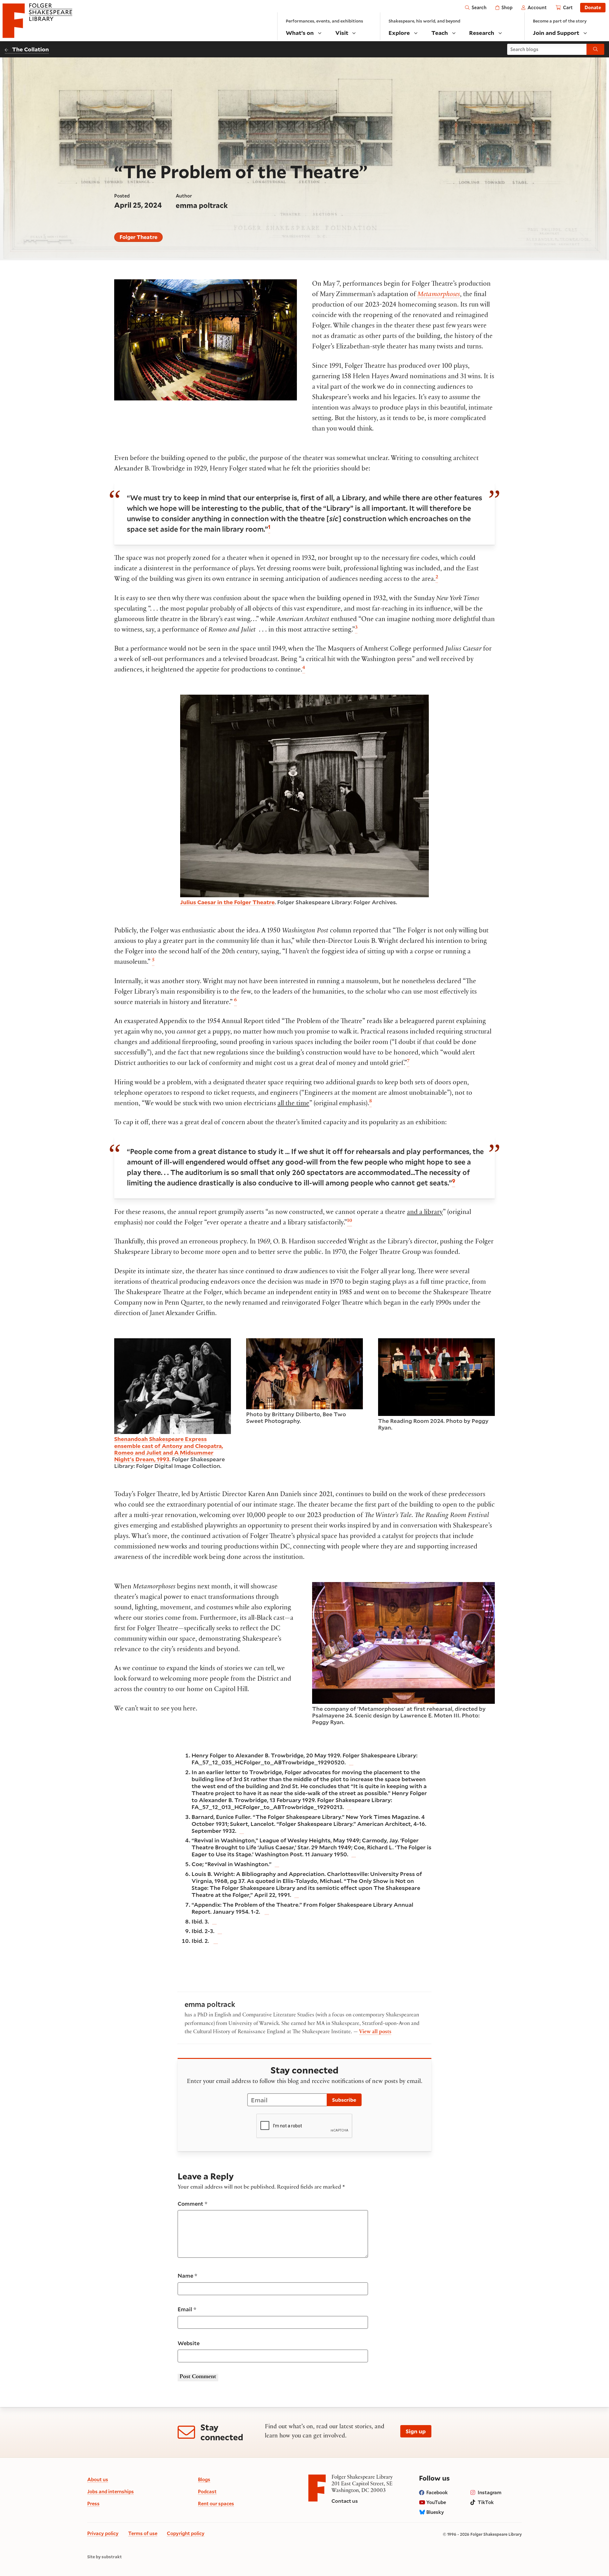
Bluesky (435, 2512)
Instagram (490, 2492)
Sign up (416, 2431)
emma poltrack (202, 205)
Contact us (345, 2501)
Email (187, 2309)
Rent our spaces (216, 2503)
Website (189, 2343)
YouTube (436, 2502)
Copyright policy (186, 2533)
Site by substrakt (105, 2557)
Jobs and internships (111, 2491)
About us (98, 2479)
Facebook (437, 2492)
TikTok (486, 2502)
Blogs (204, 2479)
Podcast (207, 2491)
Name (187, 2276)
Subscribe (344, 2100)
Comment (193, 2204)
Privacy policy (103, 2533)
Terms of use (143, 2533)
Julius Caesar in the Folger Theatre (227, 902)
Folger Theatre (138, 237)
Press (93, 2503)
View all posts (375, 2032)
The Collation (30, 49)
